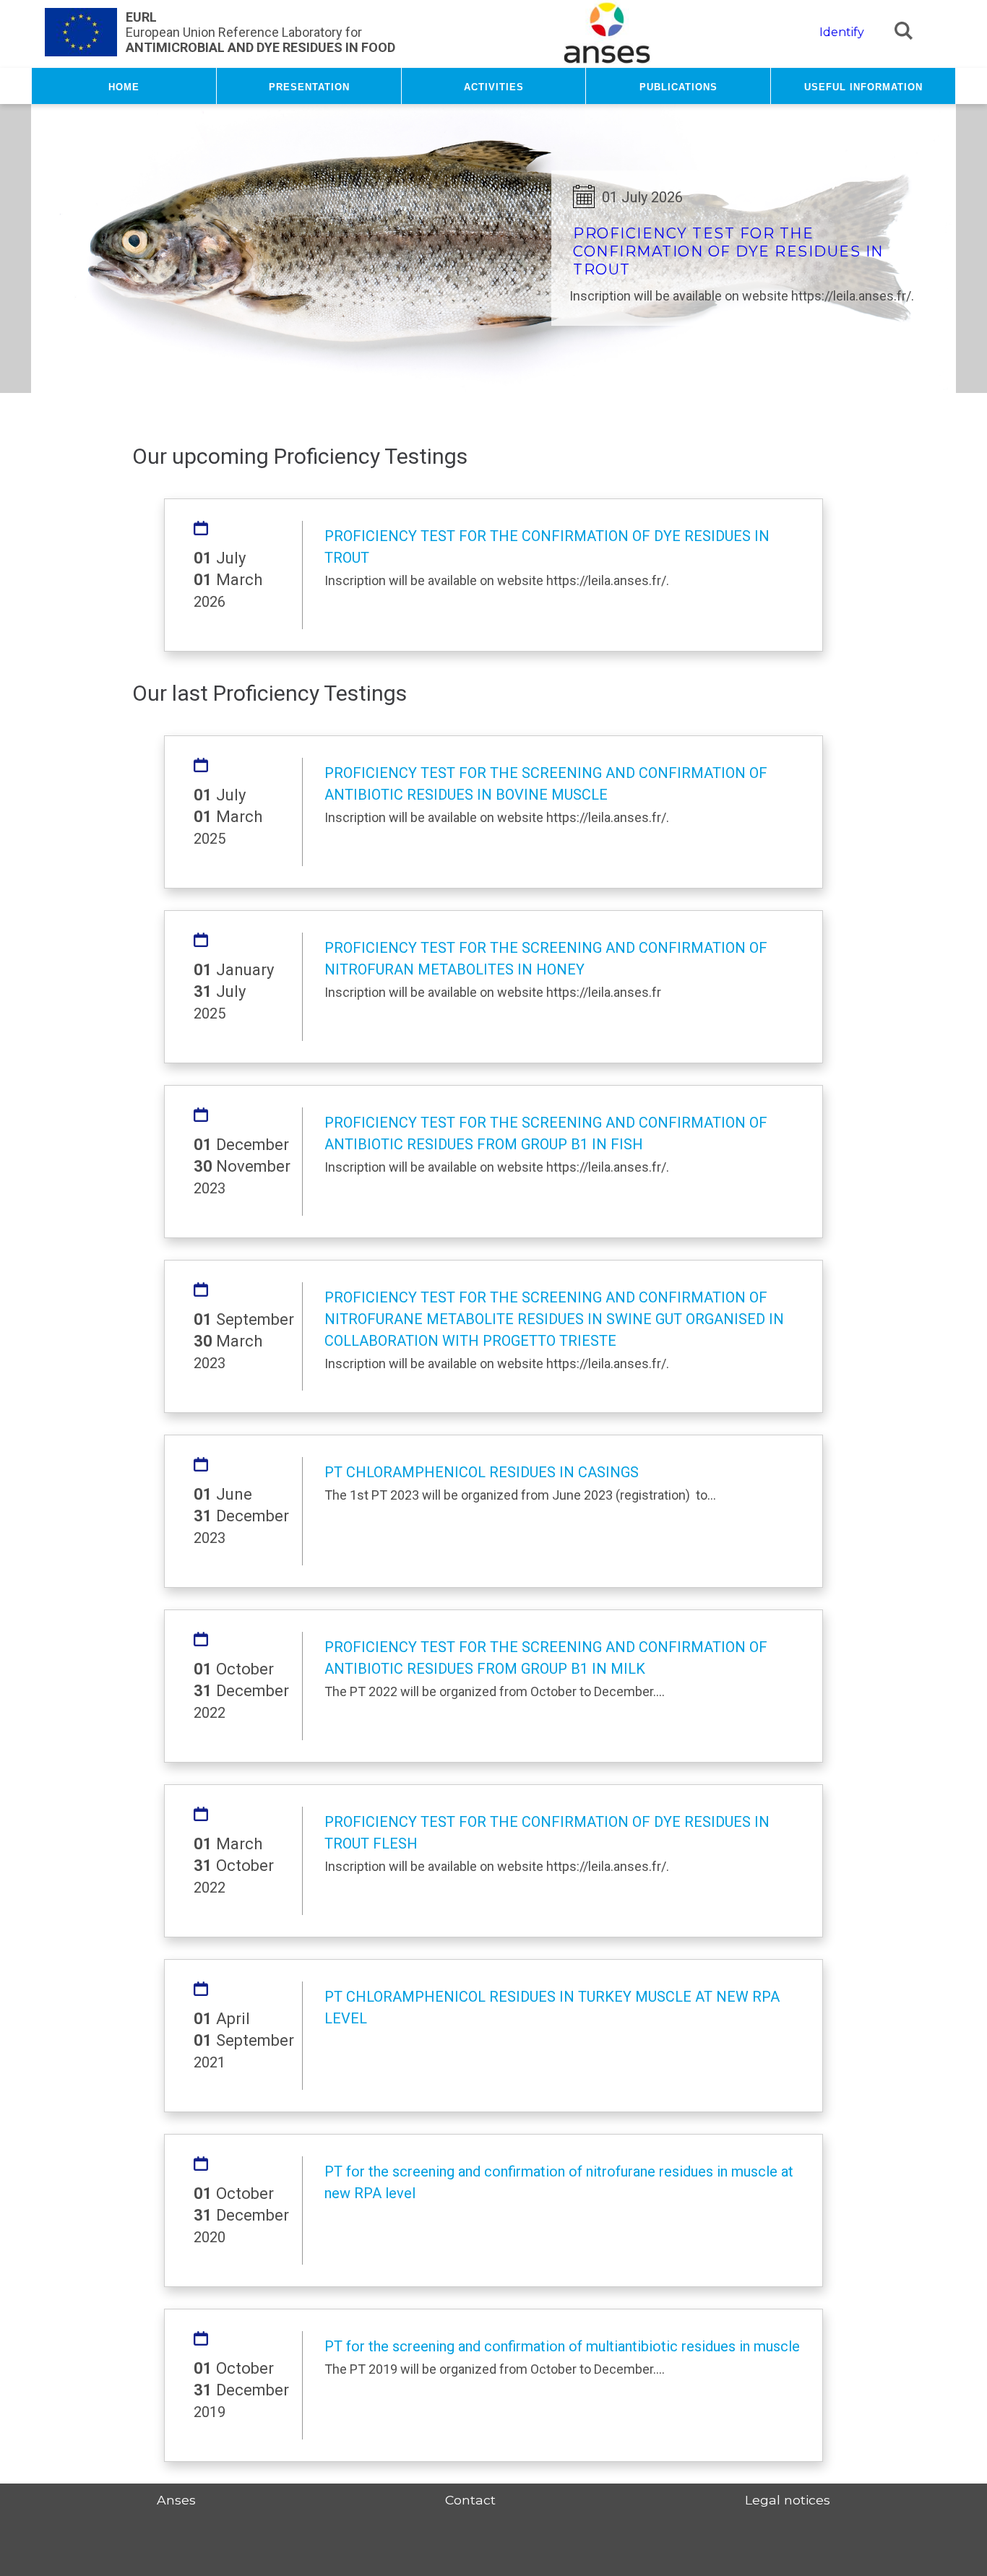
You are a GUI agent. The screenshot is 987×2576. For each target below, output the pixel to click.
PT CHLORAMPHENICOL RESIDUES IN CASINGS (482, 1472)
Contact (470, 2500)
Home (124, 86)
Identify (842, 32)
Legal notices (788, 2500)
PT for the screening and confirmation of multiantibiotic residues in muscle (562, 2346)
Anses (176, 2500)
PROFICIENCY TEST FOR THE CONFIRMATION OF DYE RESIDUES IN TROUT (728, 251)
